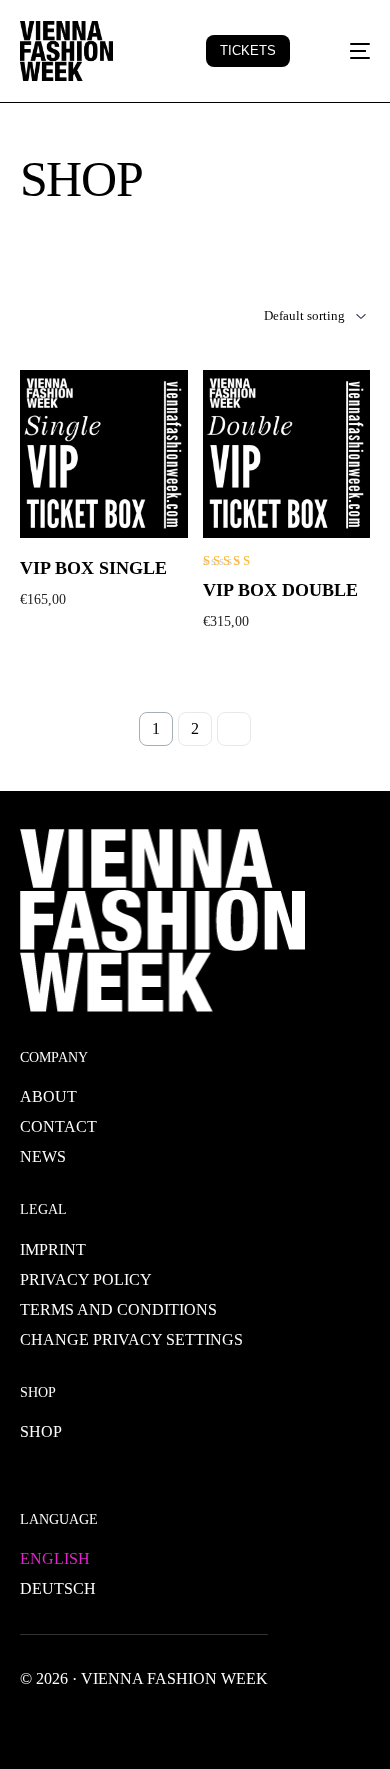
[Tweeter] (68, 1723)
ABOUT (48, 1096)
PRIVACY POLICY (86, 1279)
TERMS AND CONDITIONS (118, 1309)
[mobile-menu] (348, 51)
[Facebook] (36, 1723)
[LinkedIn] (164, 1723)
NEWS (43, 1156)
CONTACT (58, 1126)
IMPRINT (53, 1249)
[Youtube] (100, 1723)
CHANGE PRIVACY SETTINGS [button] (131, 1339)
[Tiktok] (228, 1723)
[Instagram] (132, 1723)
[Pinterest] (196, 1723)
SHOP (41, 1431)
